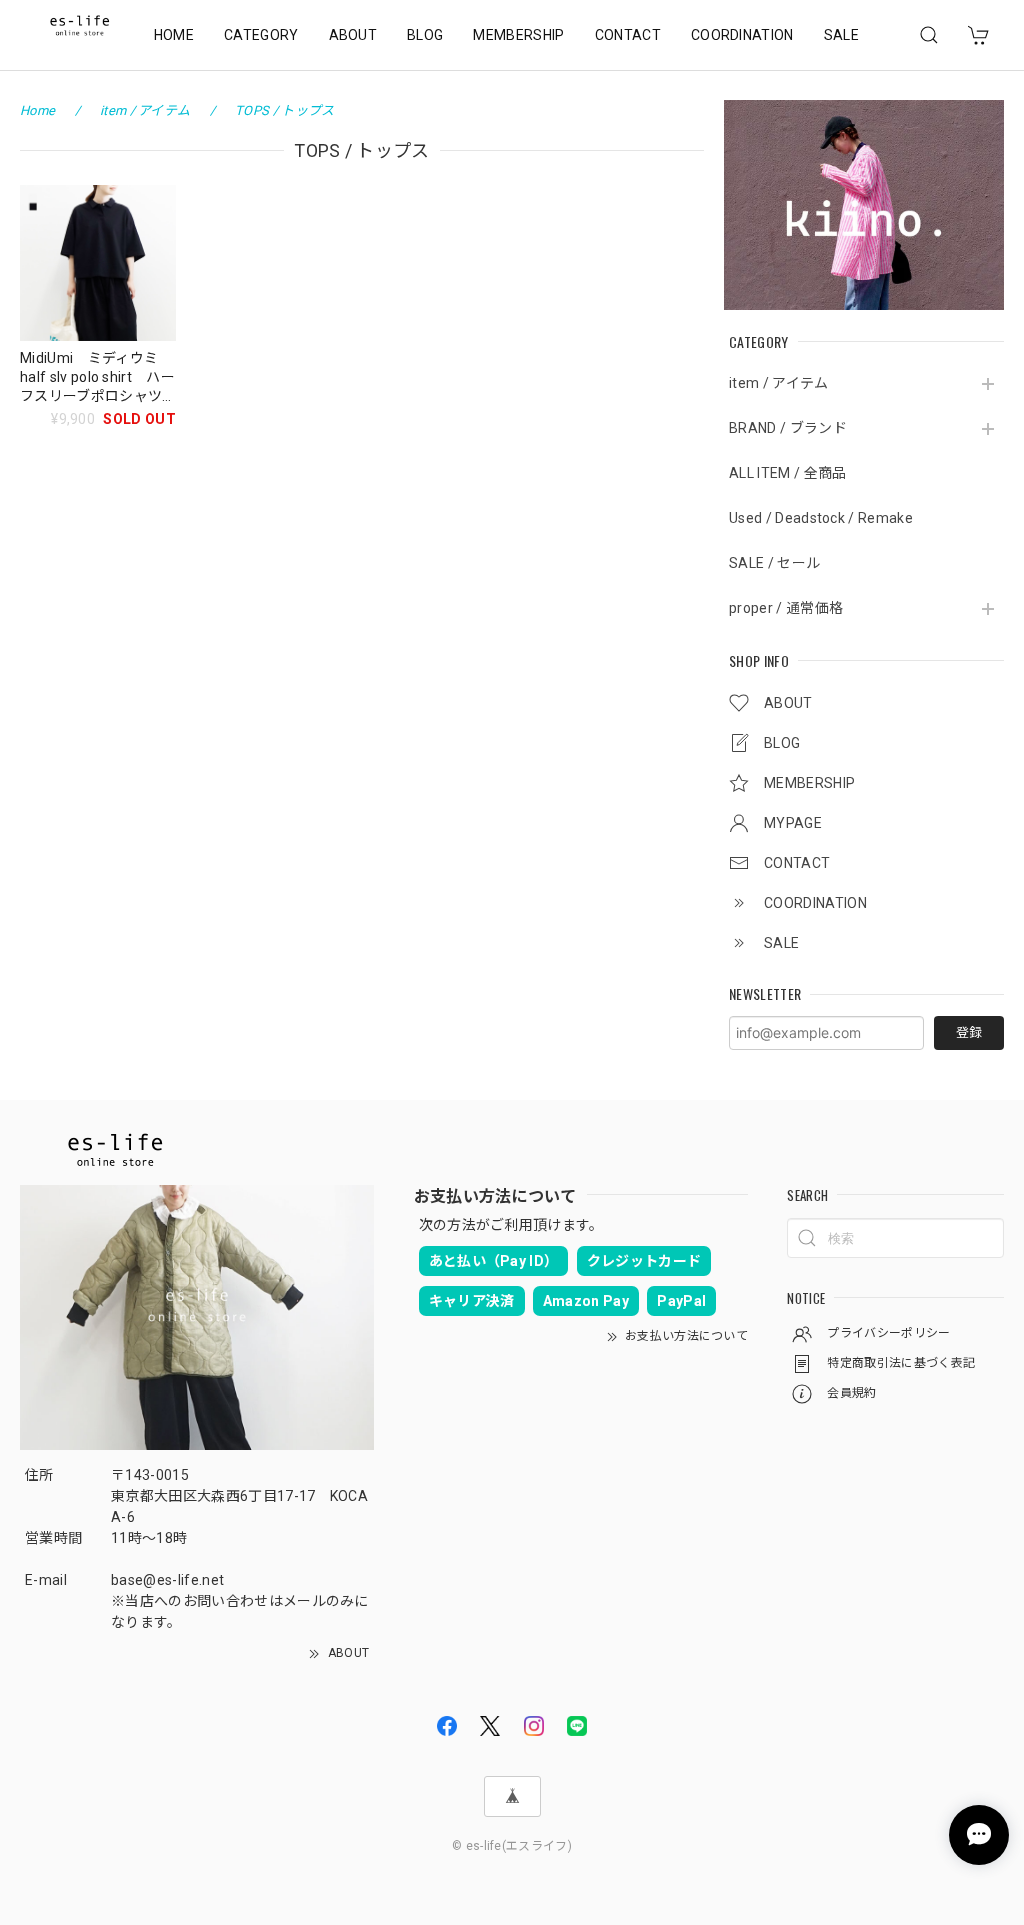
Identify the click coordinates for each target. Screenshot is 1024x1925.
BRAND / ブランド (788, 428)
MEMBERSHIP (518, 35)
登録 (969, 1032)
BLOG (425, 35)
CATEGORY (261, 35)
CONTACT (628, 35)
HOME (174, 35)
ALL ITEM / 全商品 (787, 473)
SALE (841, 35)
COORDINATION (742, 35)
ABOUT (353, 35)
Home (37, 110)
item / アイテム (779, 383)
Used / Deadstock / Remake (821, 518)
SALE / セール (774, 563)
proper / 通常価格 (786, 608)
